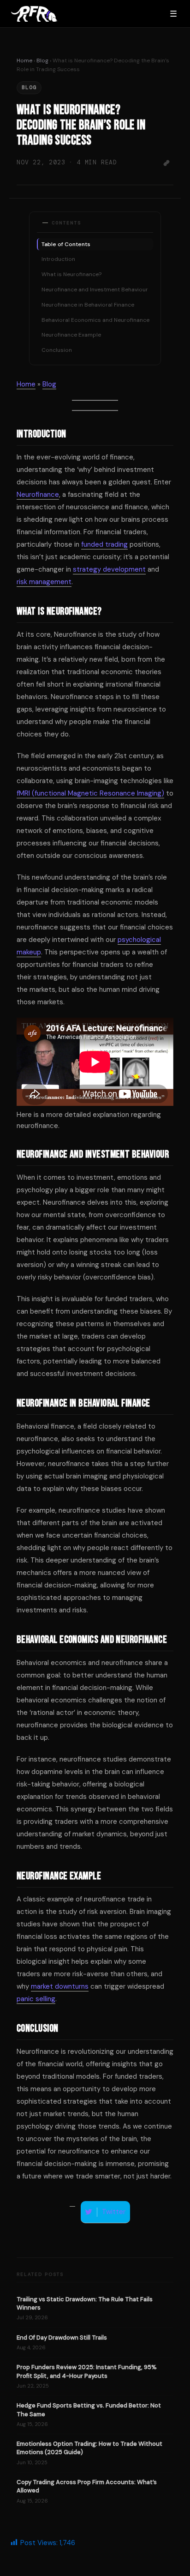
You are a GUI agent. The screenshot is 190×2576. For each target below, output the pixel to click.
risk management (44, 582)
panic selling (36, 1999)
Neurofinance (38, 495)
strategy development (109, 569)
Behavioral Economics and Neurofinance (95, 320)
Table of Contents (66, 244)
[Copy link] (166, 163)
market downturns (60, 1986)
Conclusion (57, 350)
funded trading (104, 544)
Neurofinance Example (71, 335)
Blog (42, 60)
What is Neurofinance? (71, 274)
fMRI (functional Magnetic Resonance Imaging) (90, 793)
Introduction (58, 259)
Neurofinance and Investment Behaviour (95, 290)
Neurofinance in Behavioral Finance (88, 305)
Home (24, 60)
